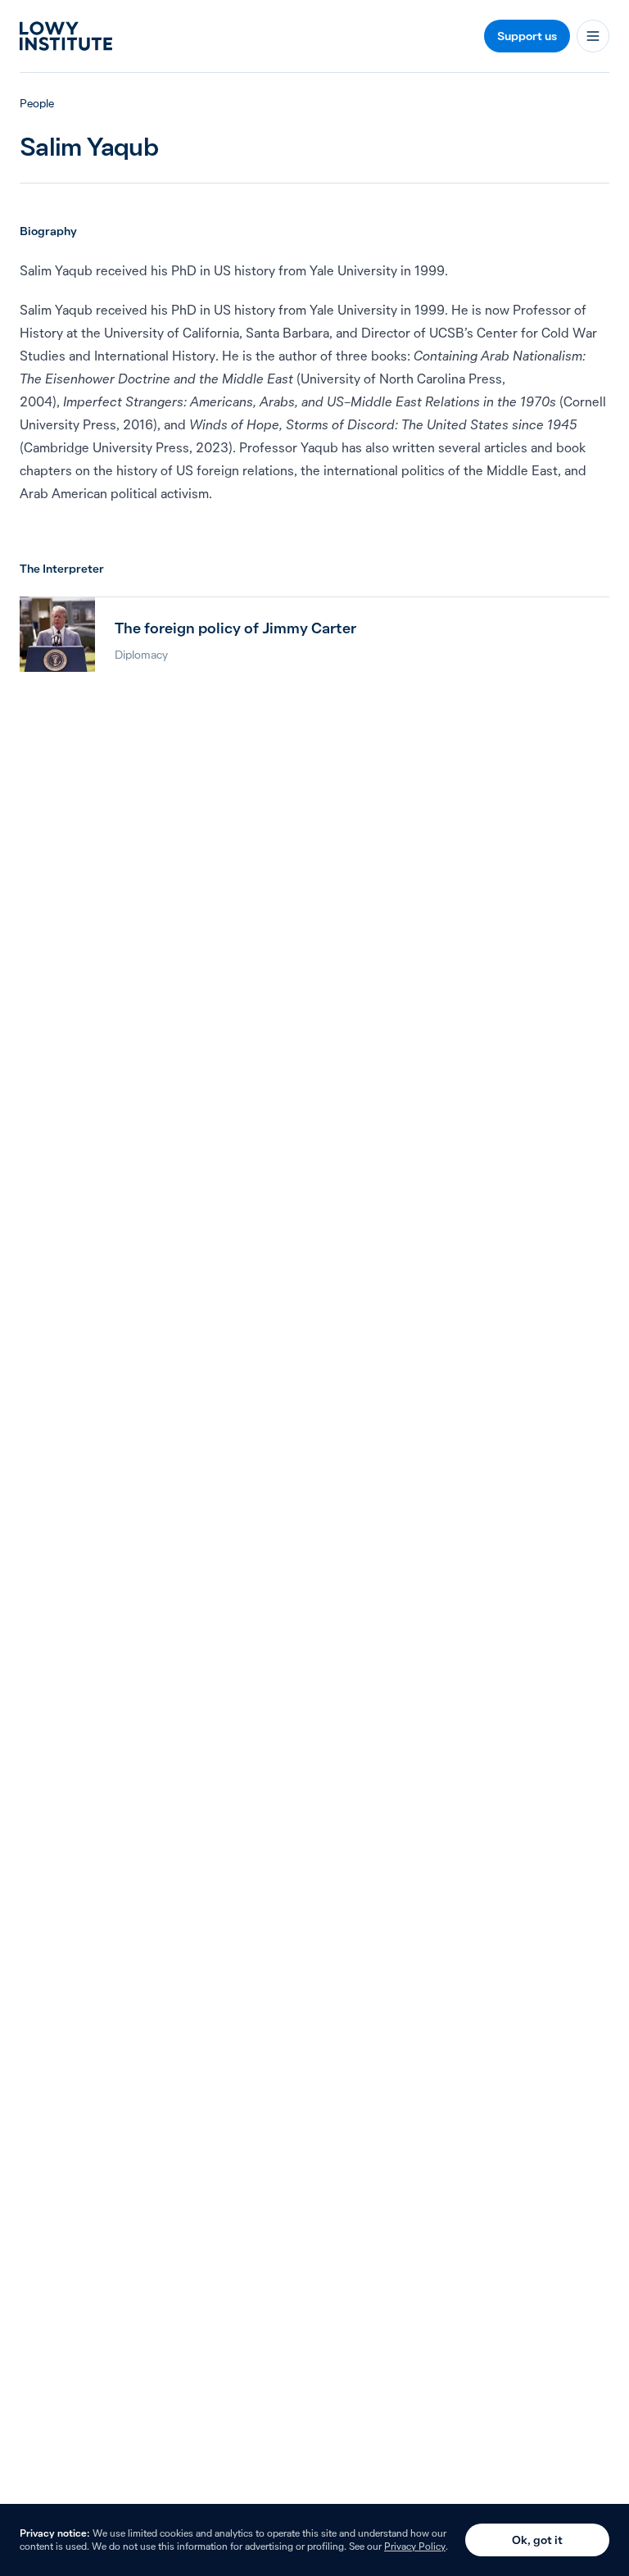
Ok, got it (537, 2540)
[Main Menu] (593, 36)
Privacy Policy (415, 2546)
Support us (527, 36)
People (37, 103)
